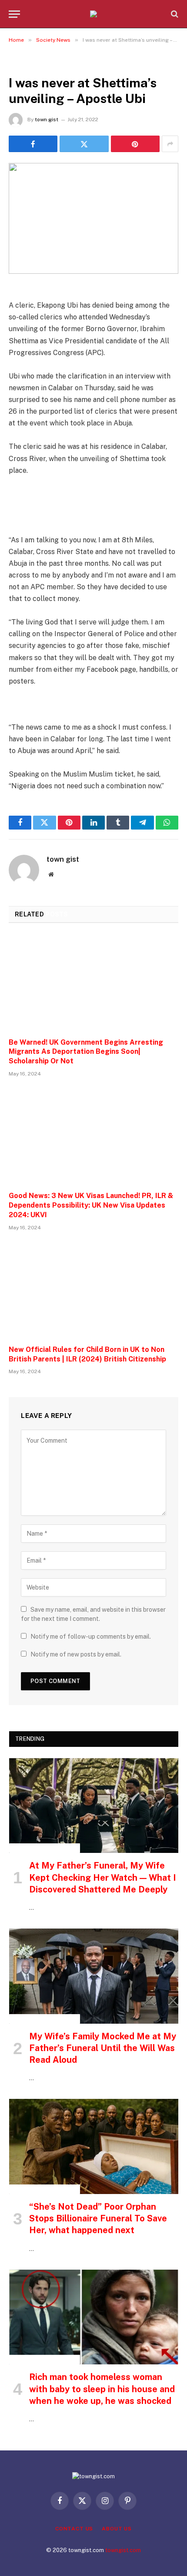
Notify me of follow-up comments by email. (91, 1637)
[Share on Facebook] (33, 144)
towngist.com (123, 2550)
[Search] (174, 14)
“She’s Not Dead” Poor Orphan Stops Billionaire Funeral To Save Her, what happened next (98, 2218)
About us (117, 2529)
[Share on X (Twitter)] (84, 144)
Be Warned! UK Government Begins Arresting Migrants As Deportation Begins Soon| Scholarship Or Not (86, 1052)
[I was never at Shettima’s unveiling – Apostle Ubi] (93, 218)
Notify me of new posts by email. (76, 1654)
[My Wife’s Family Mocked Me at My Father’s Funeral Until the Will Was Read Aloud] (94, 1976)
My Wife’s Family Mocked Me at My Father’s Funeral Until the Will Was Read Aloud (103, 2048)
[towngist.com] (93, 14)
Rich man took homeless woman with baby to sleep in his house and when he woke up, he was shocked (102, 2389)
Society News (32, 63)
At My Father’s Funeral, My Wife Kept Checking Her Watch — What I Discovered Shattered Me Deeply (102, 1877)
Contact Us (74, 2529)
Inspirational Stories (45, 1848)
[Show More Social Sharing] (170, 144)
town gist (47, 120)
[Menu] (14, 14)
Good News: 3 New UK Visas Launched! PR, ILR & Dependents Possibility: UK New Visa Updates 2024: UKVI (91, 1205)
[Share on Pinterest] (135, 144)
